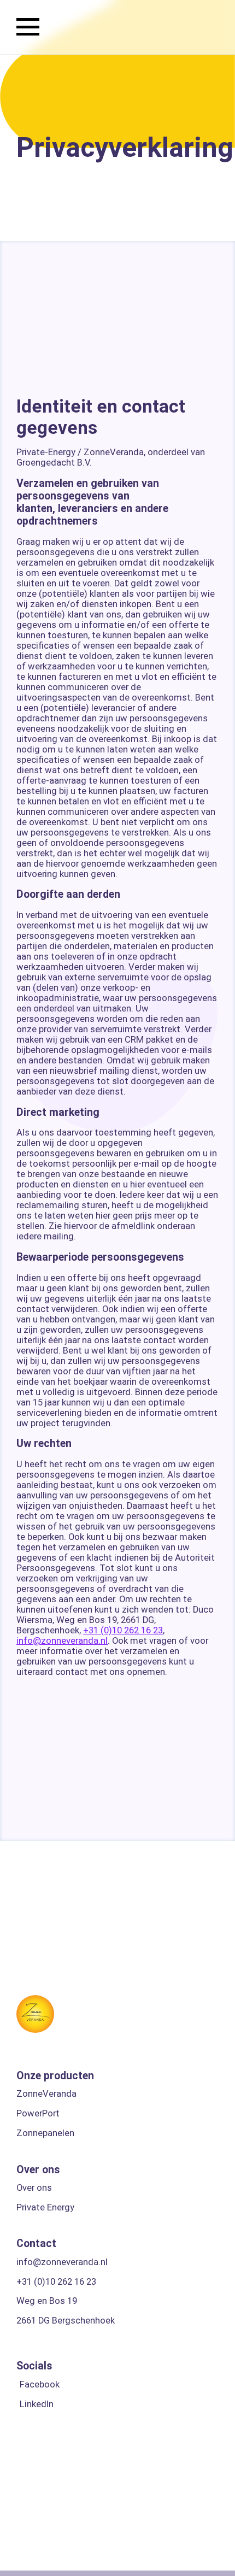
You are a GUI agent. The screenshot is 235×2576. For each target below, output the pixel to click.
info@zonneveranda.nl (62, 1641)
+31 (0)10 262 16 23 (123, 1630)
